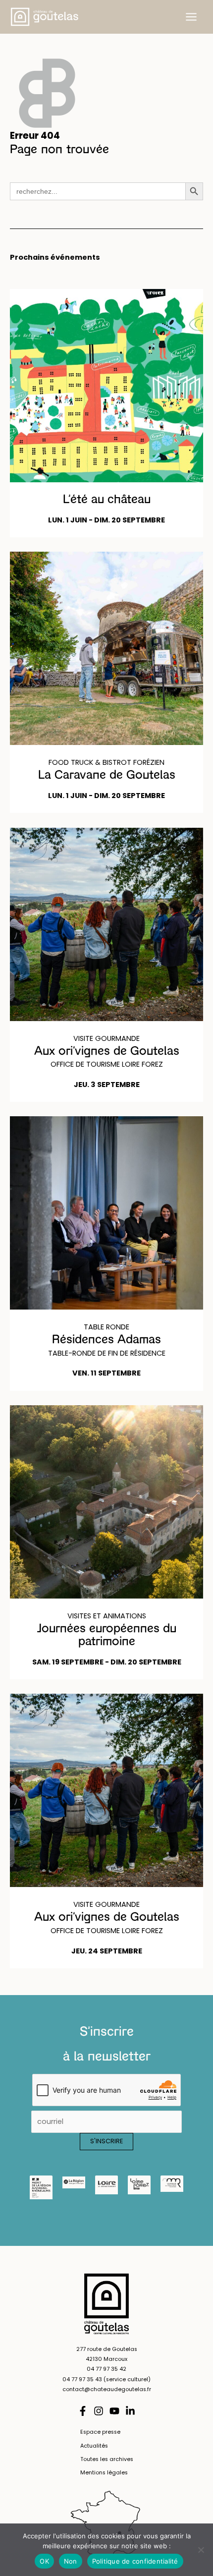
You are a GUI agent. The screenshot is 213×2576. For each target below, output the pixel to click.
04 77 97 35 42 (106, 2369)
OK (44, 2561)
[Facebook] (83, 2411)
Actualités (94, 2446)
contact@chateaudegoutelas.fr (107, 2389)
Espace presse (100, 2432)
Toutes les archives (107, 2459)
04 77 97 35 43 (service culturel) (106, 2379)
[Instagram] (99, 2411)
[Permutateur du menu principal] (191, 17)
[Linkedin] (130, 2411)
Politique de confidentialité (135, 2561)
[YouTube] (114, 2411)
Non (71, 2561)
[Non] (201, 2550)
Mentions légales (104, 2473)
